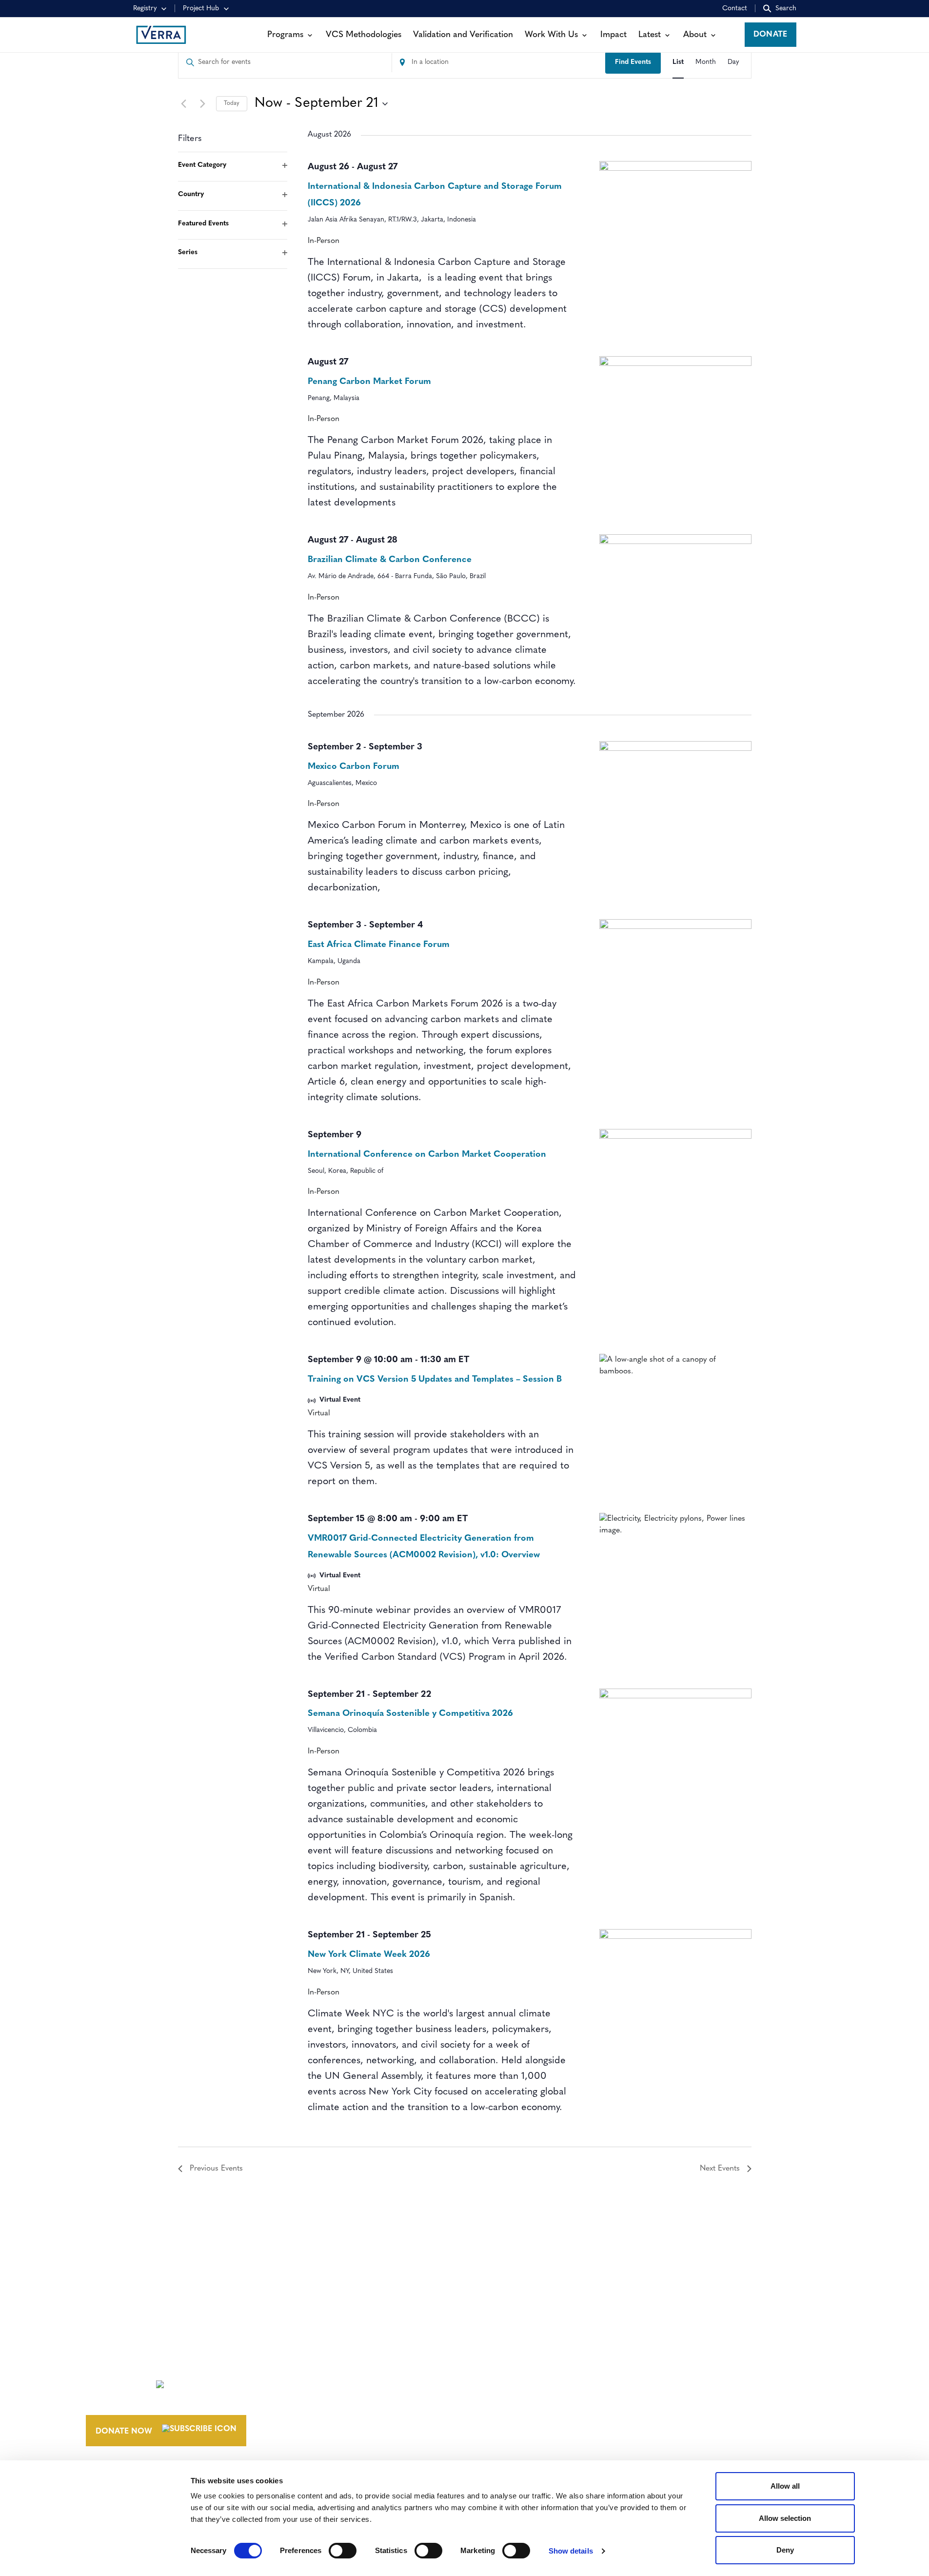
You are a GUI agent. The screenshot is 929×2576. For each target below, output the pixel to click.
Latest (650, 35)
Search (786, 9)
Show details (571, 2551)
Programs (285, 35)
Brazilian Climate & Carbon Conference (390, 560)
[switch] (343, 2551)
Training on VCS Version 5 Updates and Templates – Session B (435, 1380)
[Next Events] (203, 104)
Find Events (633, 62)
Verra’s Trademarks (534, 2400)
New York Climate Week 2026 (369, 1955)
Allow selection (785, 2518)
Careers (509, 2382)
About (695, 35)
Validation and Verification (463, 35)
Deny (785, 2550)
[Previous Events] (184, 104)
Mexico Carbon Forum (354, 767)
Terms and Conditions (692, 2364)
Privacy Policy (674, 2400)
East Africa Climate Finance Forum (379, 945)
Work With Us (551, 35)
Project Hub (201, 9)
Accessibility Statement (694, 2382)
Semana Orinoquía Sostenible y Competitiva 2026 (410, 1714)
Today (232, 103)
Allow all (785, 2486)
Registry (145, 9)
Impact (613, 35)
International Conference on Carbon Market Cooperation (427, 1155)
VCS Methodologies (364, 35)
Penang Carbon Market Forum (369, 382)
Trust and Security (684, 2418)
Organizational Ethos (542, 2418)
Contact (735, 9)
